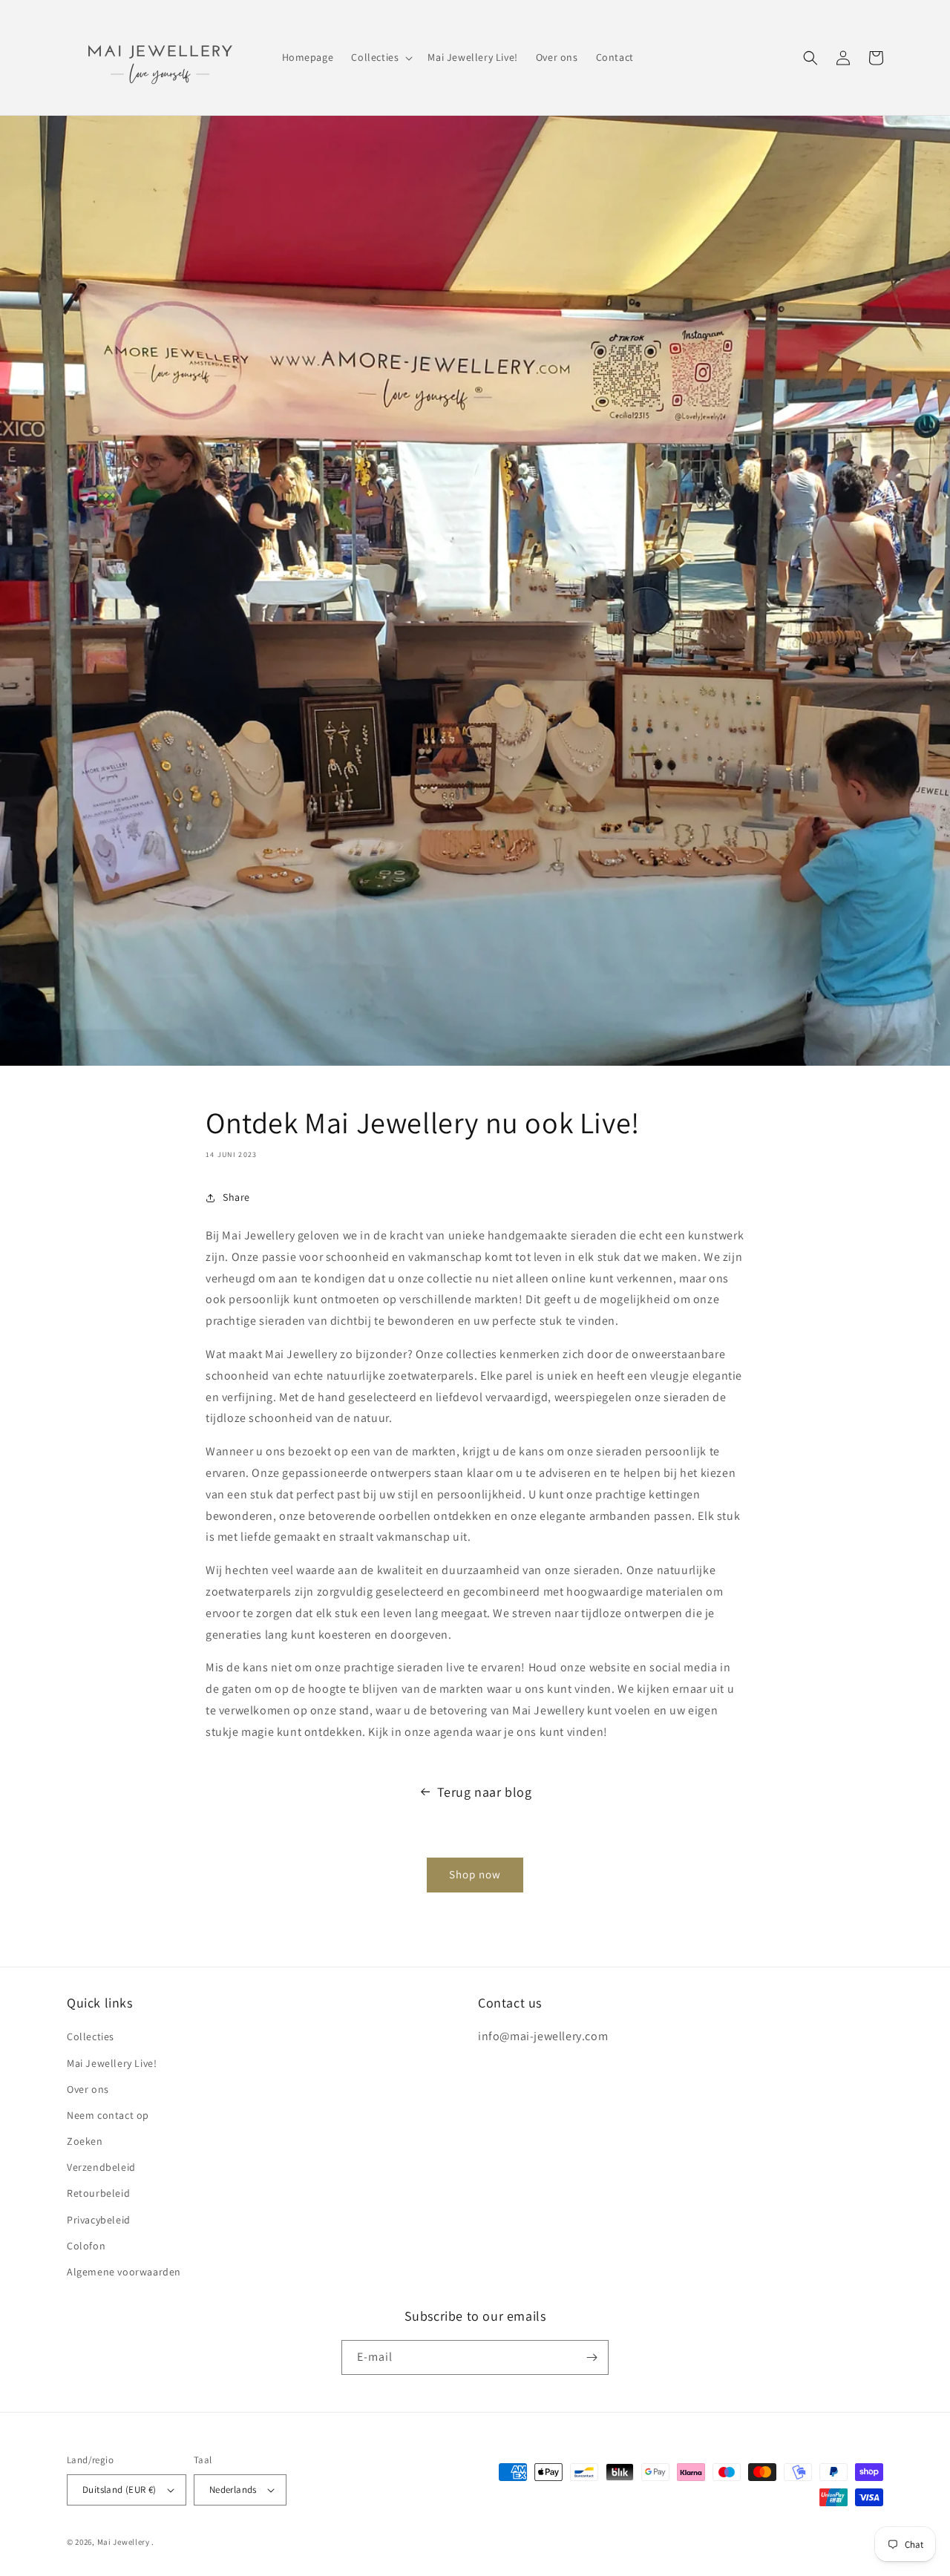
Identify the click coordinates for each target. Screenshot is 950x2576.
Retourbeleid (98, 2193)
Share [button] (236, 1197)
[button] (380, 57)
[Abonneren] (592, 2357)
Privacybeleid (99, 2220)
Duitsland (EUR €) (119, 2490)
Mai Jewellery (124, 2542)
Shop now (475, 1874)
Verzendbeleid (101, 2167)
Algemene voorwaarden (124, 2272)
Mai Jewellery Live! (112, 2063)
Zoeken (85, 2141)
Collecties (91, 2036)
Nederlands (233, 2490)
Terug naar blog (485, 1792)
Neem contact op (108, 2115)
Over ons (88, 2089)
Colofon (86, 2246)
